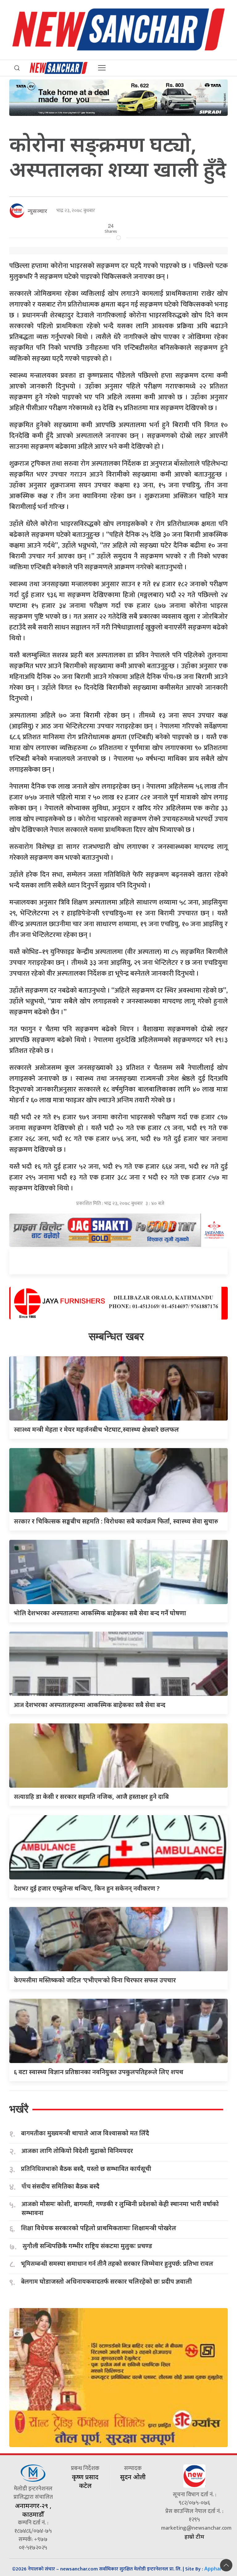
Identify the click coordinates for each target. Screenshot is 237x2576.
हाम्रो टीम (194, 2536)
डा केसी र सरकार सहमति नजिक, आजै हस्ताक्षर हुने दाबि (91, 1796)
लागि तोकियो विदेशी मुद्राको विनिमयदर (77, 2151)
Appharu (215, 2569)
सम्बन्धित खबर (116, 1336)
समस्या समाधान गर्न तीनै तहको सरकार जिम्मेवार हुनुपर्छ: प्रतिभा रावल (117, 2264)
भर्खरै (19, 2109)
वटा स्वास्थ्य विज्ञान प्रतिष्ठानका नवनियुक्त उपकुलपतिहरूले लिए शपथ (99, 2072)
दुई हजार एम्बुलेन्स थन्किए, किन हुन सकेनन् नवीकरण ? (87, 1888)
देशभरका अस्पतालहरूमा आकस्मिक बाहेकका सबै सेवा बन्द (90, 1705)
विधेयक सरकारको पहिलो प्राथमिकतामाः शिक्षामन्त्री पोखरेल (99, 2228)
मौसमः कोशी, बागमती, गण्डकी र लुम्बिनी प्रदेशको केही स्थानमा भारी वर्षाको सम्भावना (120, 2208)
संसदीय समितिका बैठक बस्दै (60, 2186)
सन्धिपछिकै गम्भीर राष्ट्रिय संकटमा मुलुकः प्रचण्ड (87, 2246)
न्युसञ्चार (37, 211)
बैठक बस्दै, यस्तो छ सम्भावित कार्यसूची (86, 2169)
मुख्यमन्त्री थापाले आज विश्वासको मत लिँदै (85, 2133)
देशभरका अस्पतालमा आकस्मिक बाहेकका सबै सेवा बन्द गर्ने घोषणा (100, 1613)
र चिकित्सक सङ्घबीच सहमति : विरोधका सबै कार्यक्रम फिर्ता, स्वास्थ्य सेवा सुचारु (116, 1521)
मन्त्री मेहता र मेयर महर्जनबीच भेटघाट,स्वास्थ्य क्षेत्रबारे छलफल (96, 1429)
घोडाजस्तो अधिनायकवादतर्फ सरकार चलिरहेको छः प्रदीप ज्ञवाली (106, 2282)
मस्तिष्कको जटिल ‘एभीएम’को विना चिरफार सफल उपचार (95, 1980)
